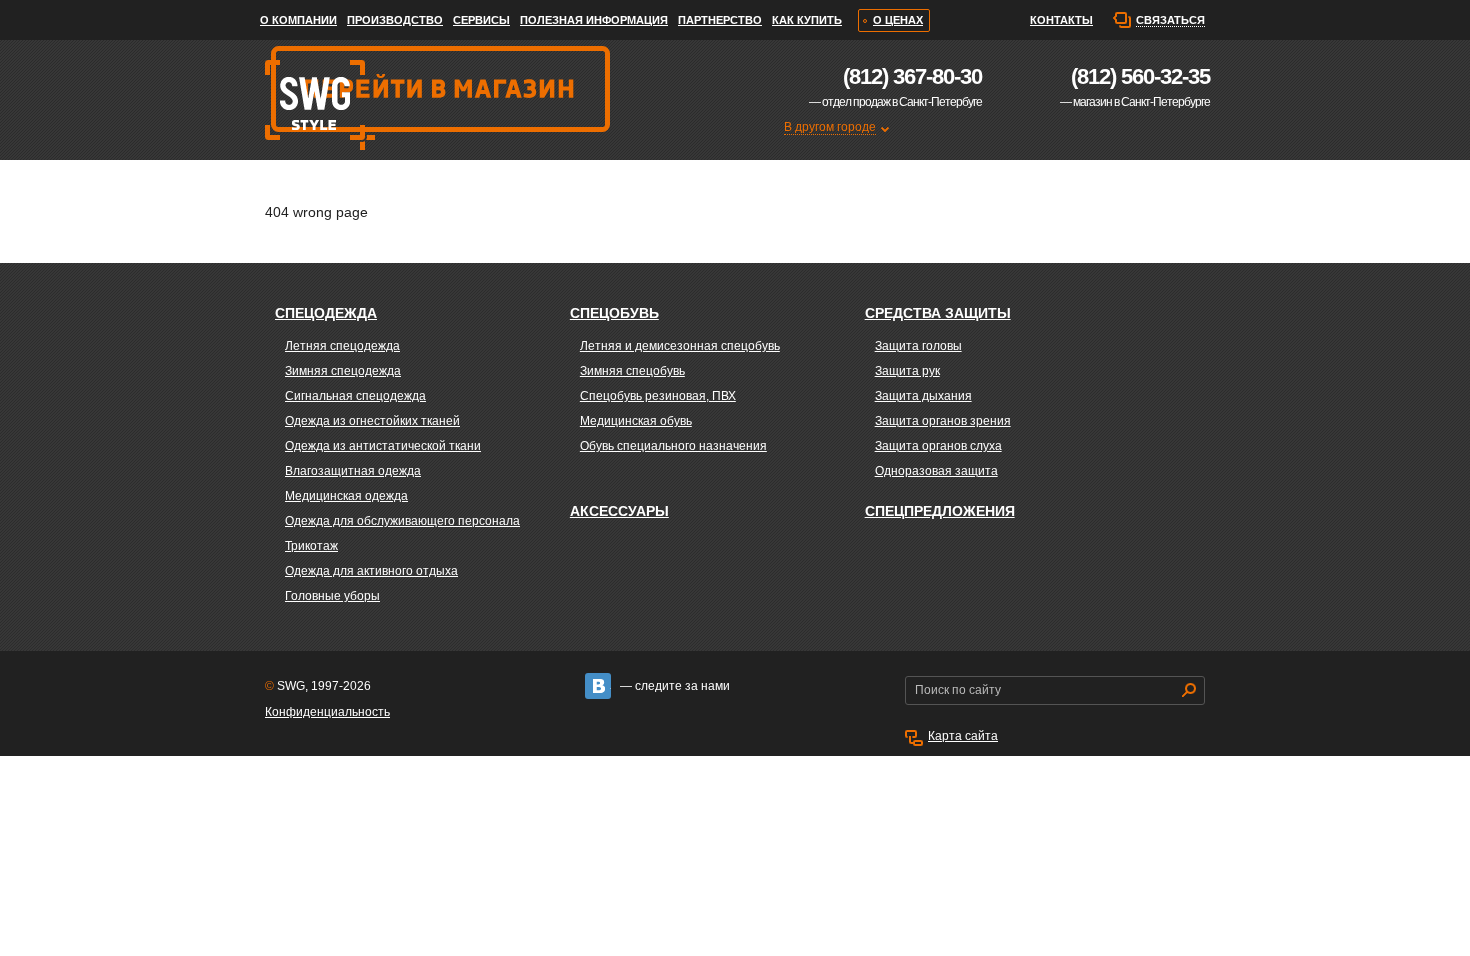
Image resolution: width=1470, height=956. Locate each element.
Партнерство (720, 20)
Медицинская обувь (636, 421)
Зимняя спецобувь (632, 371)
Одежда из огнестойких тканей (372, 421)
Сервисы (481, 20)
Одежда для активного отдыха (371, 571)
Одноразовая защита (936, 471)
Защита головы (918, 346)
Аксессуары (619, 511)
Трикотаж (311, 546)
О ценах (898, 20)
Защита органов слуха (938, 446)
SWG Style (318, 195)
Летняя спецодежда (342, 346)
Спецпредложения (940, 511)
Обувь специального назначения (673, 446)
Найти (1189, 690)
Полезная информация (594, 20)
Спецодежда (326, 313)
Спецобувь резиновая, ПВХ (658, 396)
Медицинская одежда (346, 496)
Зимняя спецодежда (343, 371)
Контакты (1061, 20)
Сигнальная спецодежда (355, 396)
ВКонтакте (598, 686)
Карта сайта (963, 736)
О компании (298, 20)
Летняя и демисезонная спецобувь (680, 346)
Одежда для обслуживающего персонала (402, 521)
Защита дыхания (923, 396)
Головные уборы (332, 596)
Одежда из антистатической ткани (383, 446)
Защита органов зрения (943, 421)
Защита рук (907, 371)
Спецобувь (614, 313)
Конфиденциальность (327, 712)
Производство (395, 20)
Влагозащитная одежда (353, 471)
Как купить (807, 20)
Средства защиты (938, 313)
